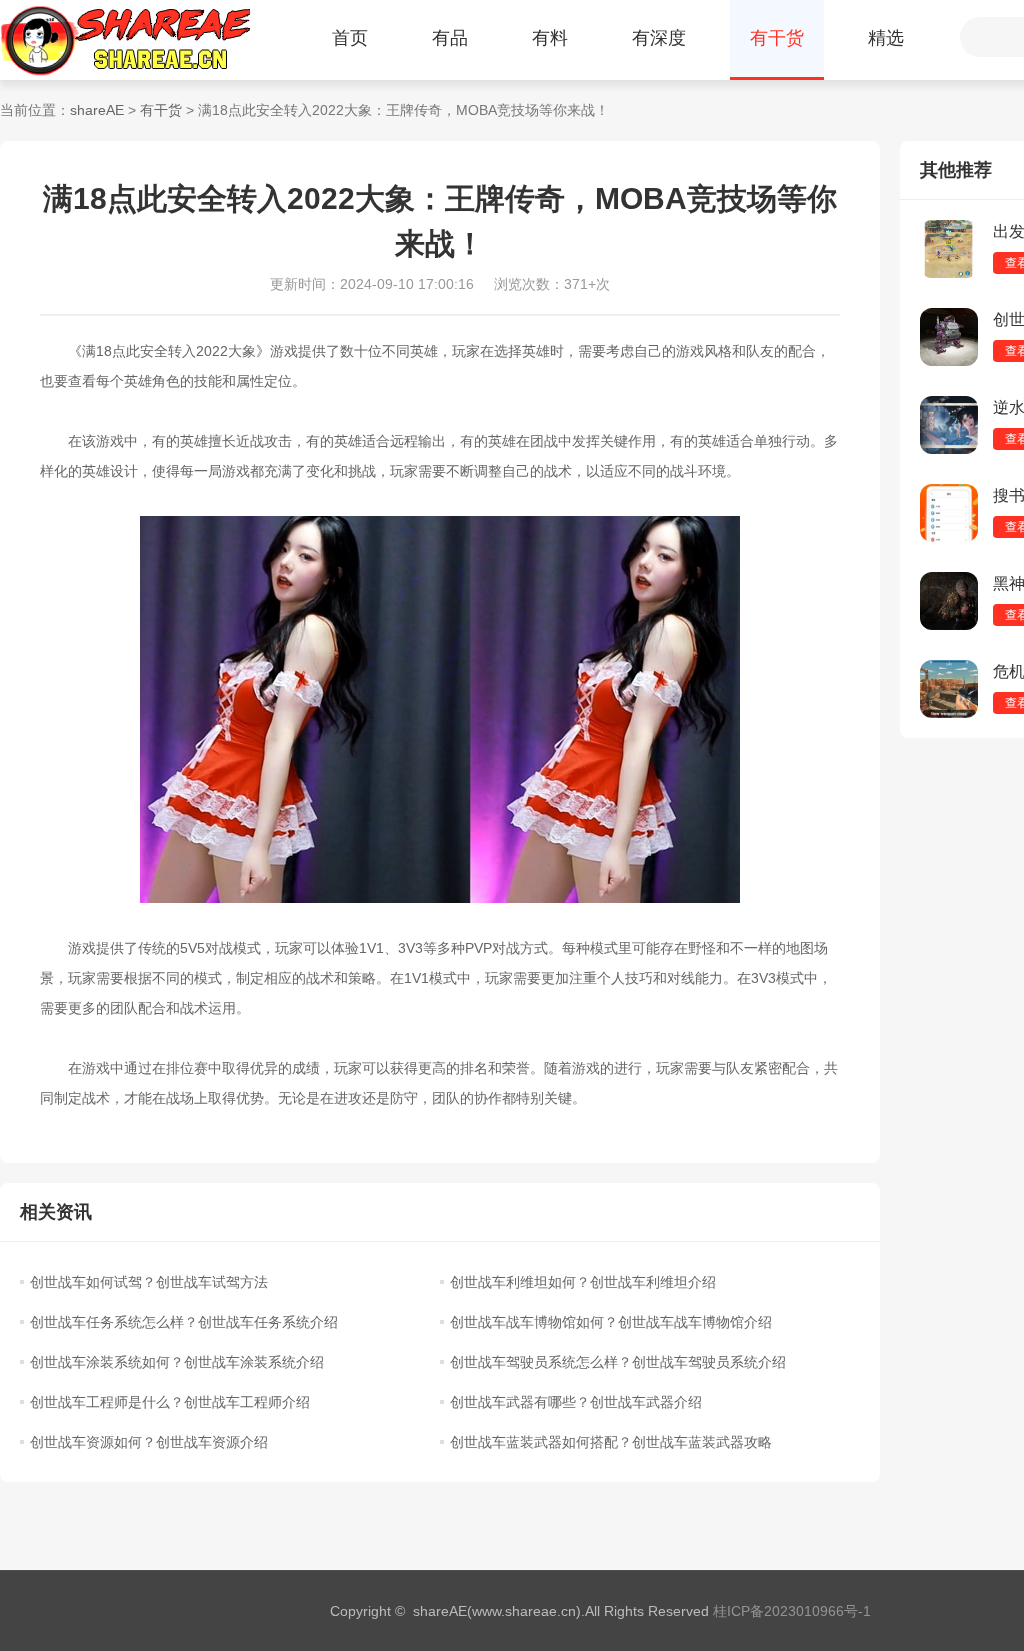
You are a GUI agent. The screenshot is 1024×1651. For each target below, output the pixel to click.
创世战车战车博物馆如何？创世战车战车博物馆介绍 (611, 1322)
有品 (450, 38)
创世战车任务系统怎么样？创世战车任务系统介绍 (184, 1322)
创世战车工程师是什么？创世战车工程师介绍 (170, 1402)
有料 (550, 38)
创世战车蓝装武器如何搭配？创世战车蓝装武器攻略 (611, 1442)
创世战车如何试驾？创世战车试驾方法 (149, 1282)
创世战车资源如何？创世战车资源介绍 (149, 1442)
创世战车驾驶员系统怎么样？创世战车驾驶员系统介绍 (618, 1362)
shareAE (97, 110)
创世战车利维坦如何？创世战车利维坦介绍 (583, 1282)
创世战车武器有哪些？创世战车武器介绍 (576, 1402)
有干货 (777, 38)
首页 (350, 38)
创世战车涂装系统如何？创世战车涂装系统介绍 (177, 1362)
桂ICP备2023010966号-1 (792, 1611)
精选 (886, 38)
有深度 (659, 38)
